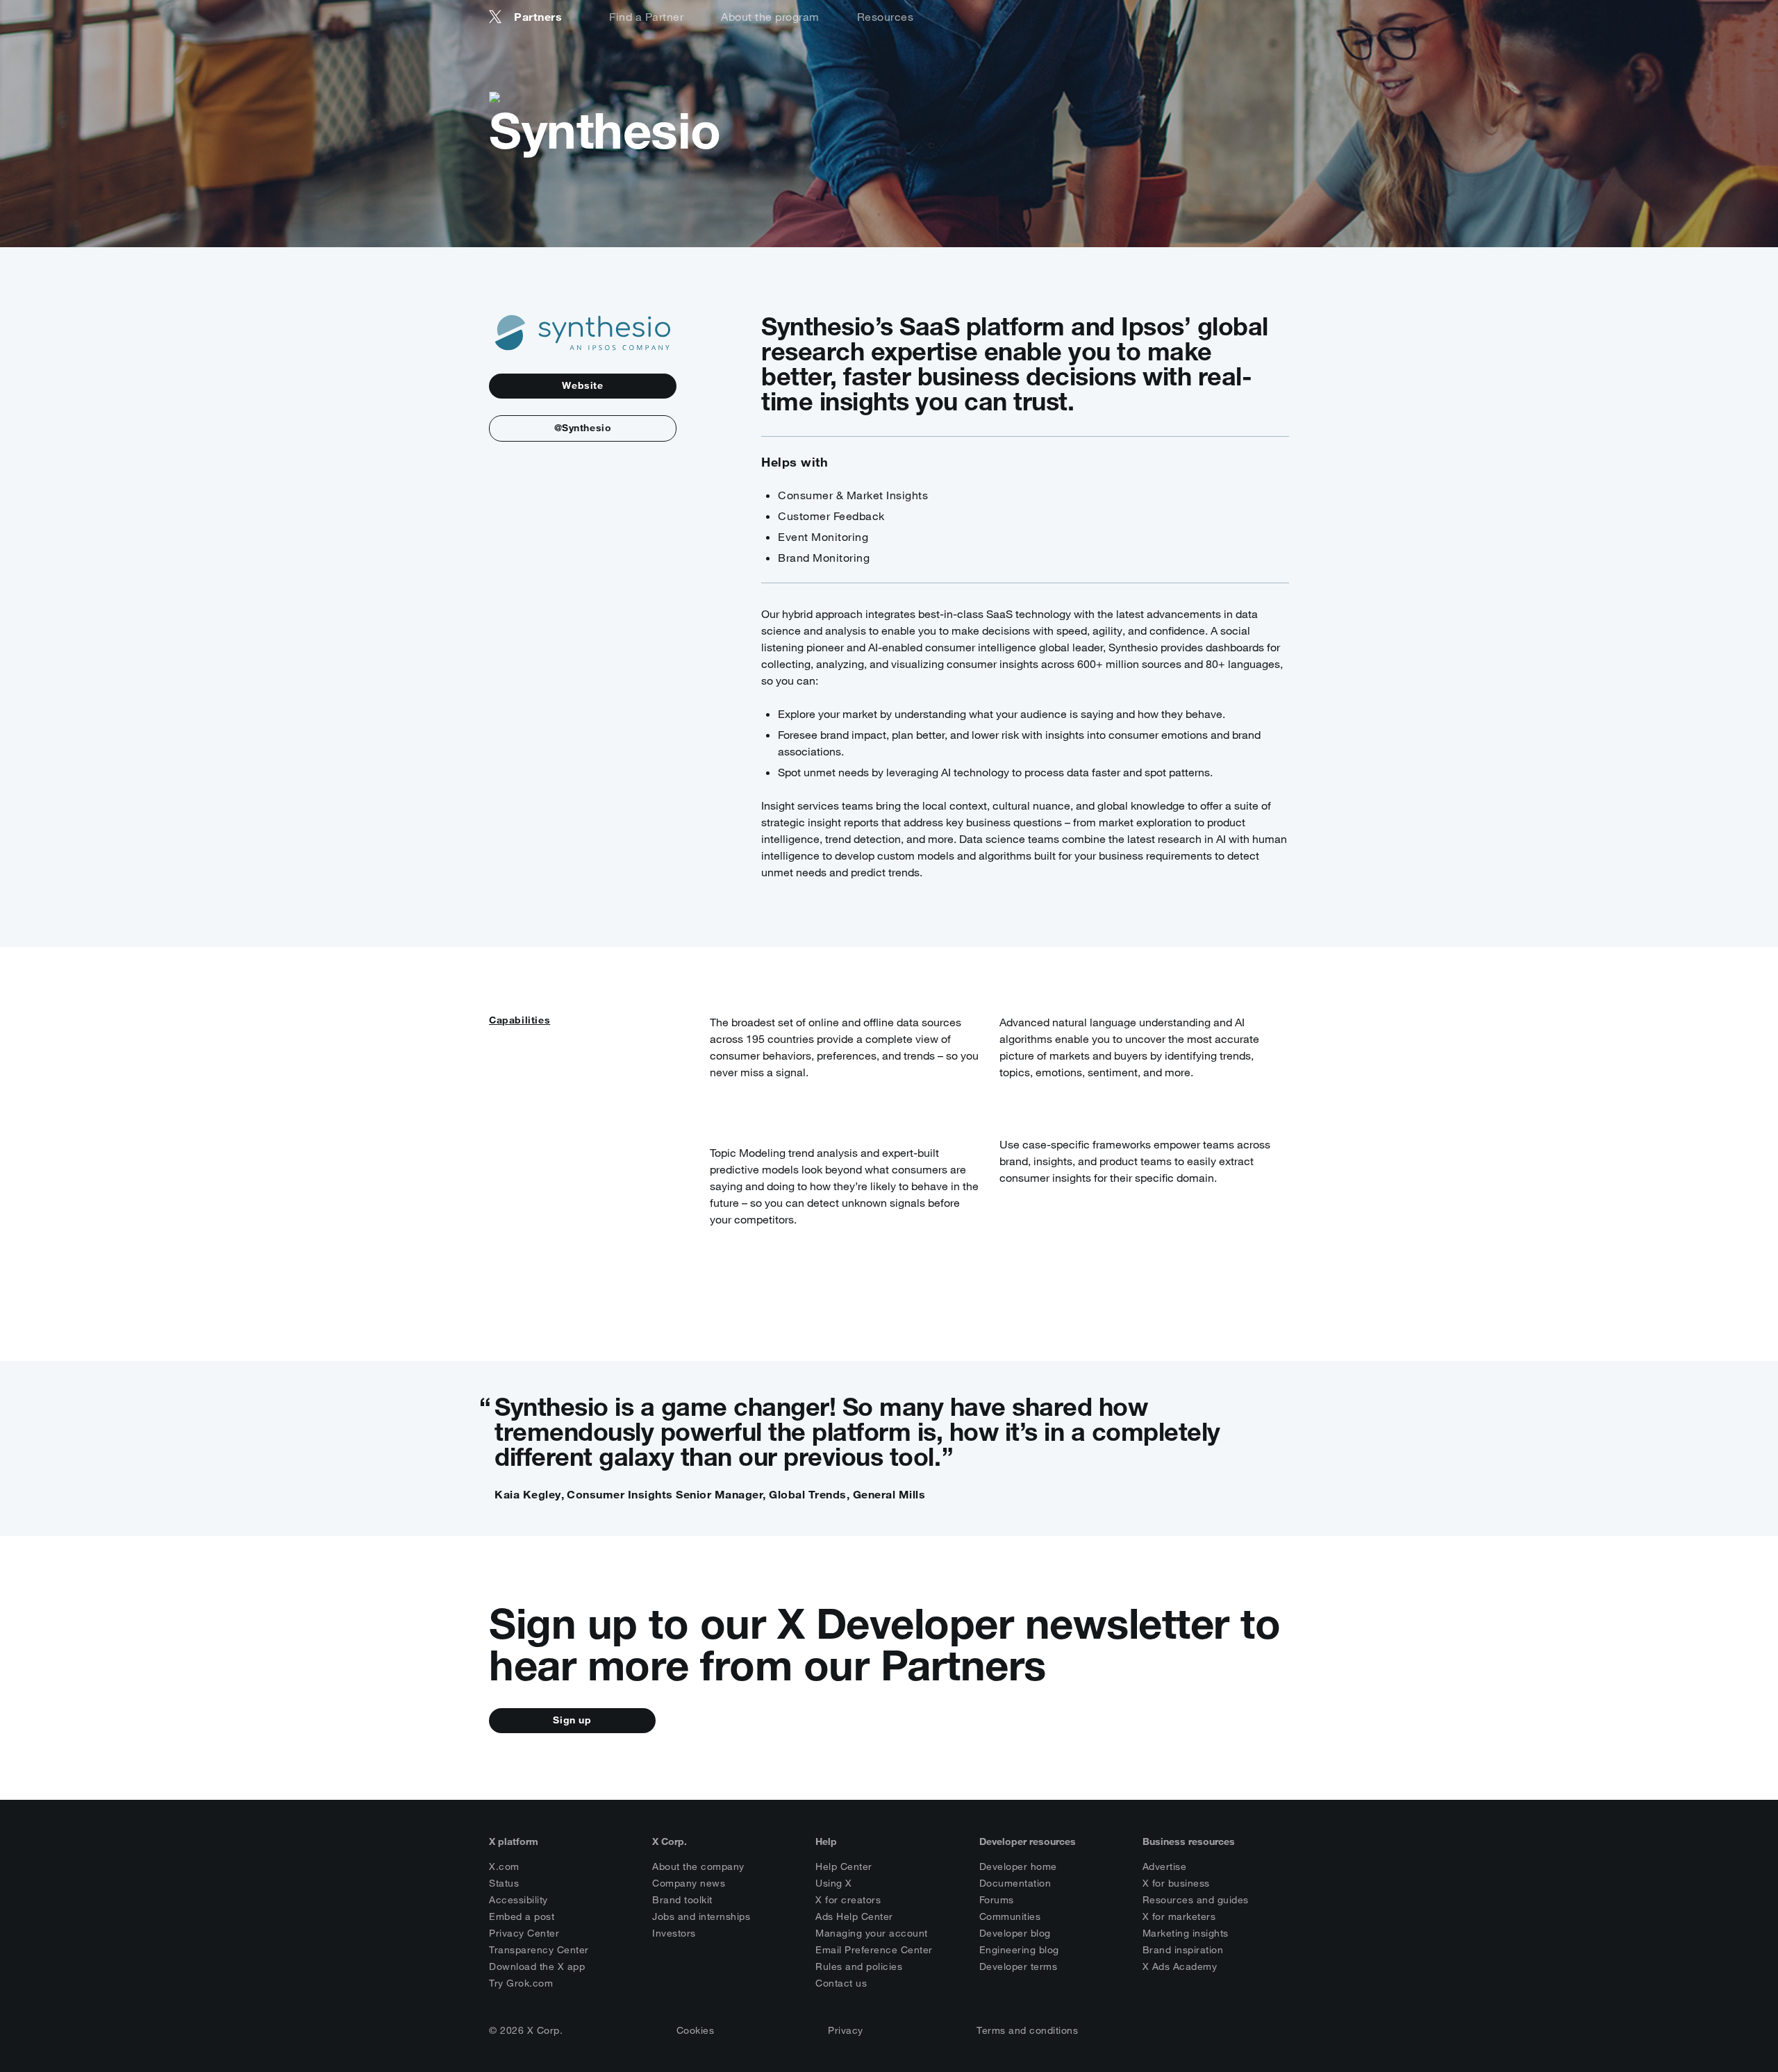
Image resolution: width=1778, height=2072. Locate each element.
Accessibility (518, 1900)
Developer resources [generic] (1028, 1841)
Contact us (841, 1983)
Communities (1010, 1916)
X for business (1176, 1883)
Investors (674, 1933)
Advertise (1165, 1866)
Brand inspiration (1183, 1950)
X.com (504, 1866)
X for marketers (1179, 1916)
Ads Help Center (854, 1916)
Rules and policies (859, 1966)
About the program (770, 17)
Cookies (696, 2030)
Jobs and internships (701, 1916)
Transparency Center (539, 1950)
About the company (698, 1866)
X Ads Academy (1180, 1966)
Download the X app (537, 1966)
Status (504, 1883)
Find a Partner (646, 17)
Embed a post (522, 1916)
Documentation (1015, 1883)
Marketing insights (1186, 1933)
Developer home (1018, 1866)
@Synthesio (583, 428)
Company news (689, 1883)
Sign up (572, 1720)
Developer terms (1019, 1966)
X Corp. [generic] (670, 1841)
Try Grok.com (521, 1983)
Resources (886, 17)
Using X (834, 1883)
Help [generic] (826, 1841)
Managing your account (872, 1933)
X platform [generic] (514, 1841)
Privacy (846, 2030)
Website (582, 385)
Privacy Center (524, 1933)
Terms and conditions (1027, 2030)
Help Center (844, 1866)
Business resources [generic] (1189, 1841)
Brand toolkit (682, 1900)
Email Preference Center (874, 1950)
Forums (997, 1900)
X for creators (848, 1900)
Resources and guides (1196, 1900)
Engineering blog (1019, 1950)
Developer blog (1015, 1933)
